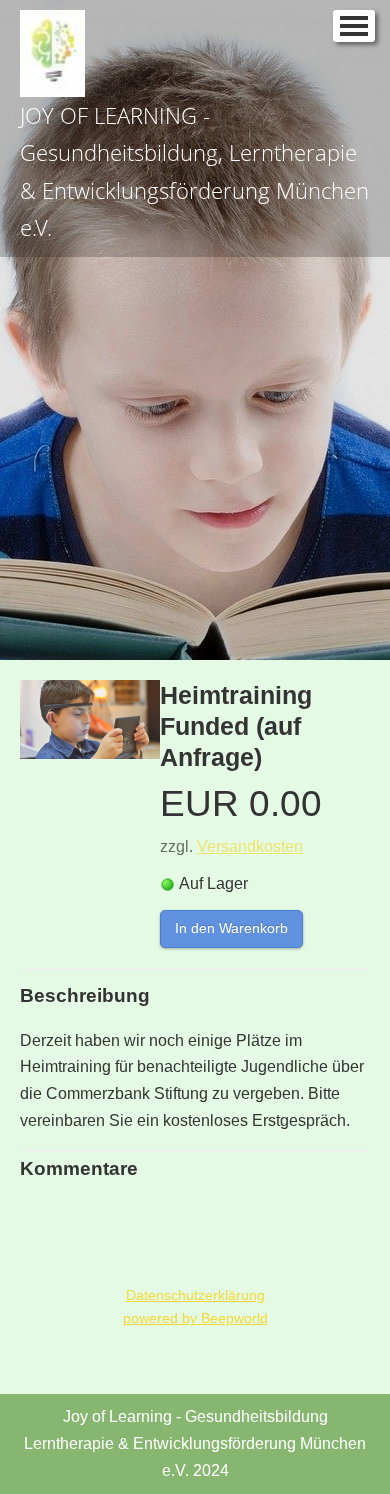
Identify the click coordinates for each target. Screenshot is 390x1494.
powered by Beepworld (195, 1318)
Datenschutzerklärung (195, 1295)
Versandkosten (250, 846)
